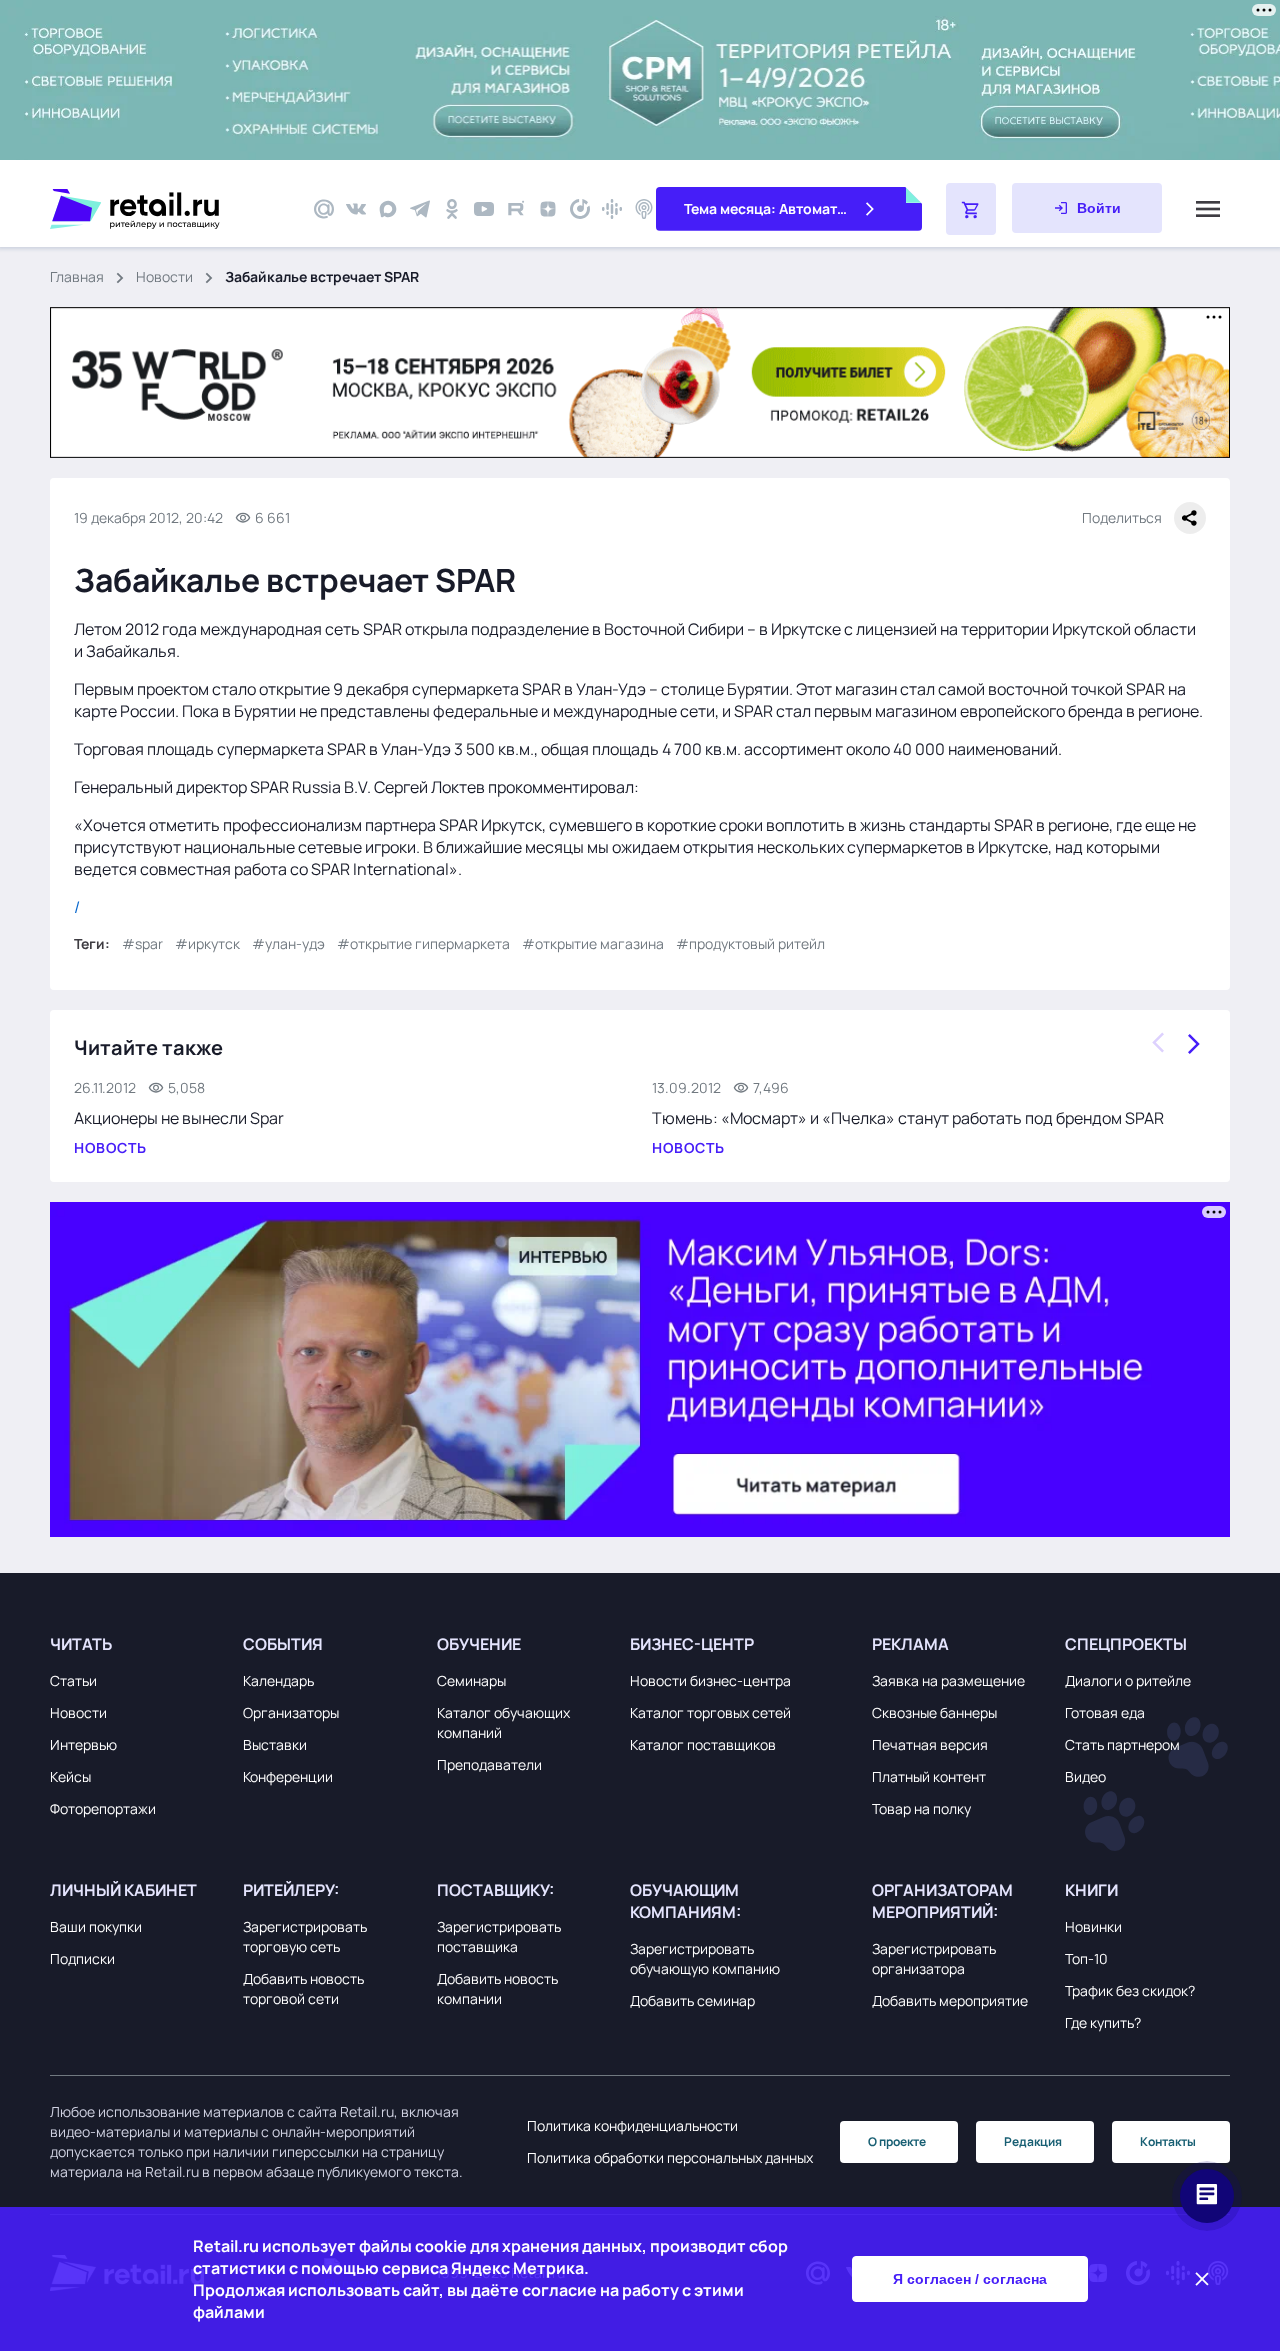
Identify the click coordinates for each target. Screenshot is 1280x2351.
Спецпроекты (1126, 1644)
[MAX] (388, 209)
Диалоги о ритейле (1128, 1680)
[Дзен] (548, 209)
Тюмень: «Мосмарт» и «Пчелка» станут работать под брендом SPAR (908, 1118)
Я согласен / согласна (970, 2279)
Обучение (479, 1644)
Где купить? (1103, 2022)
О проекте (897, 2141)
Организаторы (291, 1712)
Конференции (288, 1776)
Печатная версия (930, 1744)
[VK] (356, 209)
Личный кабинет (123, 1890)
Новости (164, 276)
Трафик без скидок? (1130, 1990)
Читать (81, 1644)
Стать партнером (1122, 1744)
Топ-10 (1086, 1958)
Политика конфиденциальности (632, 2125)
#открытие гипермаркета (423, 943)
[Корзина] (971, 209)
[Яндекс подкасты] (580, 209)
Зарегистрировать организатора (934, 1958)
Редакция (1033, 2141)
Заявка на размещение (948, 1680)
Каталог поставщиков (703, 1744)
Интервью (83, 1744)
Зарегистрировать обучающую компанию (705, 1958)
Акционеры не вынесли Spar (179, 1118)
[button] (141, 1644)
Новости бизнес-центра (710, 1680)
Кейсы (70, 1776)
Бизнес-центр (692, 1644)
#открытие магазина (593, 943)
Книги (1091, 1890)
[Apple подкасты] (644, 209)
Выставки (275, 1744)
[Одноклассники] (452, 209)
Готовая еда (1105, 1712)
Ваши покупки (96, 1926)
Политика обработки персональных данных (670, 2157)
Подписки (82, 1958)
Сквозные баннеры (934, 1712)
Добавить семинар (692, 2000)
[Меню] (1208, 209)
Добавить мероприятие (950, 2000)
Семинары (471, 1680)
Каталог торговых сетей (710, 1712)
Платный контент (929, 1776)
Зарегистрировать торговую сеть (305, 1936)
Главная (77, 276)
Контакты (1168, 2141)
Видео (1085, 1776)
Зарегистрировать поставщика (499, 1936)
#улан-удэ (288, 943)
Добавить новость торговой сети (303, 1988)
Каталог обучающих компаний (503, 1722)
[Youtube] (484, 209)
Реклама (910, 1644)
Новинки (1093, 1926)
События (283, 1644)
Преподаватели (489, 1764)
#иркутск (207, 943)
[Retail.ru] (170, 209)
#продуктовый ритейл (750, 943)
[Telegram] (420, 209)
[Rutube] (516, 209)
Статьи (73, 1680)
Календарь (278, 1680)
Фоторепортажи (103, 1808)
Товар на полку (921, 1808)
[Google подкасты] (612, 209)
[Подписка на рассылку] (324, 209)
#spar (142, 943)
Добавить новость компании (497, 1988)
